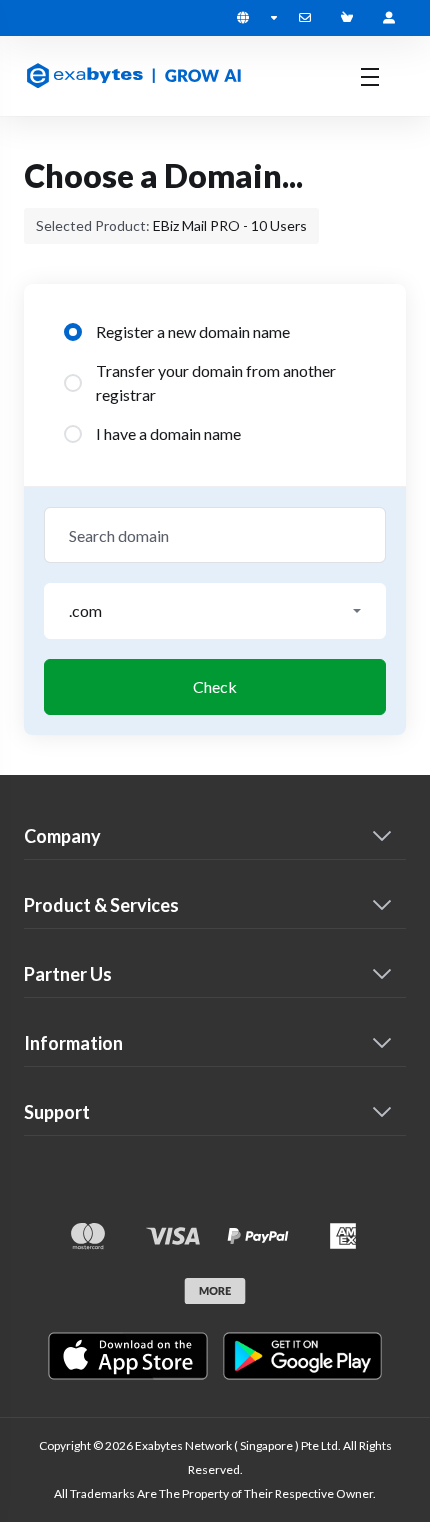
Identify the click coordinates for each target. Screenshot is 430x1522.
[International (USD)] (257, 18)
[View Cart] (351, 18)
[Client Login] (389, 18)
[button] (215, 611)
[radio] (73, 332)
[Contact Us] (309, 18)
